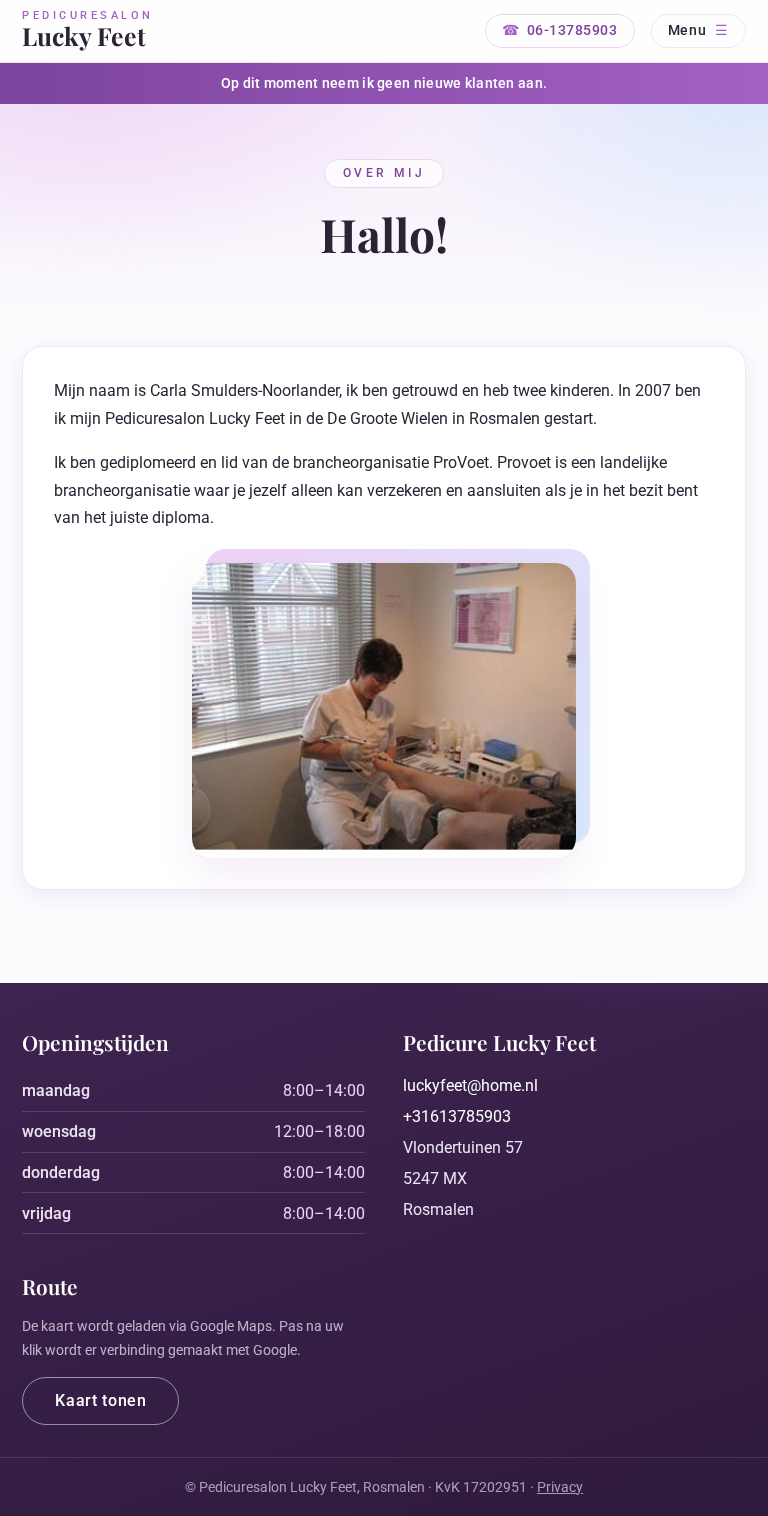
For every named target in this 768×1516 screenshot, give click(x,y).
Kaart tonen (100, 1400)
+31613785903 (457, 1116)
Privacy (560, 1487)
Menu (687, 30)
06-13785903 (572, 30)
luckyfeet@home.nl (470, 1085)
